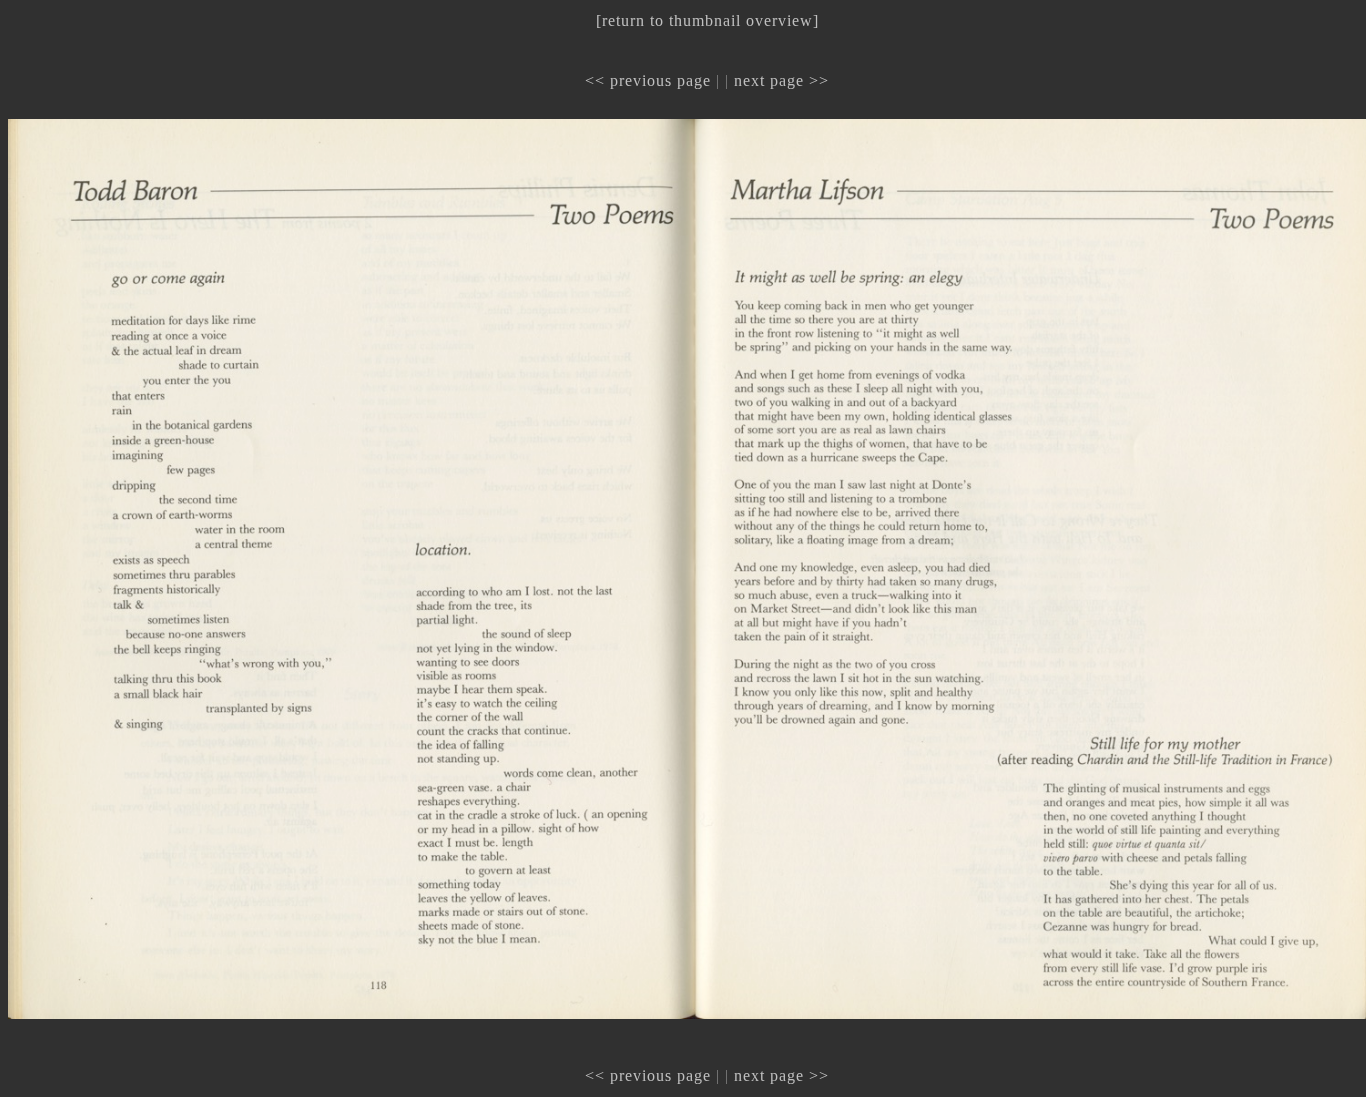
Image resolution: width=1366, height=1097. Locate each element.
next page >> (781, 80)
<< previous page (648, 80)
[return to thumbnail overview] (707, 20)
